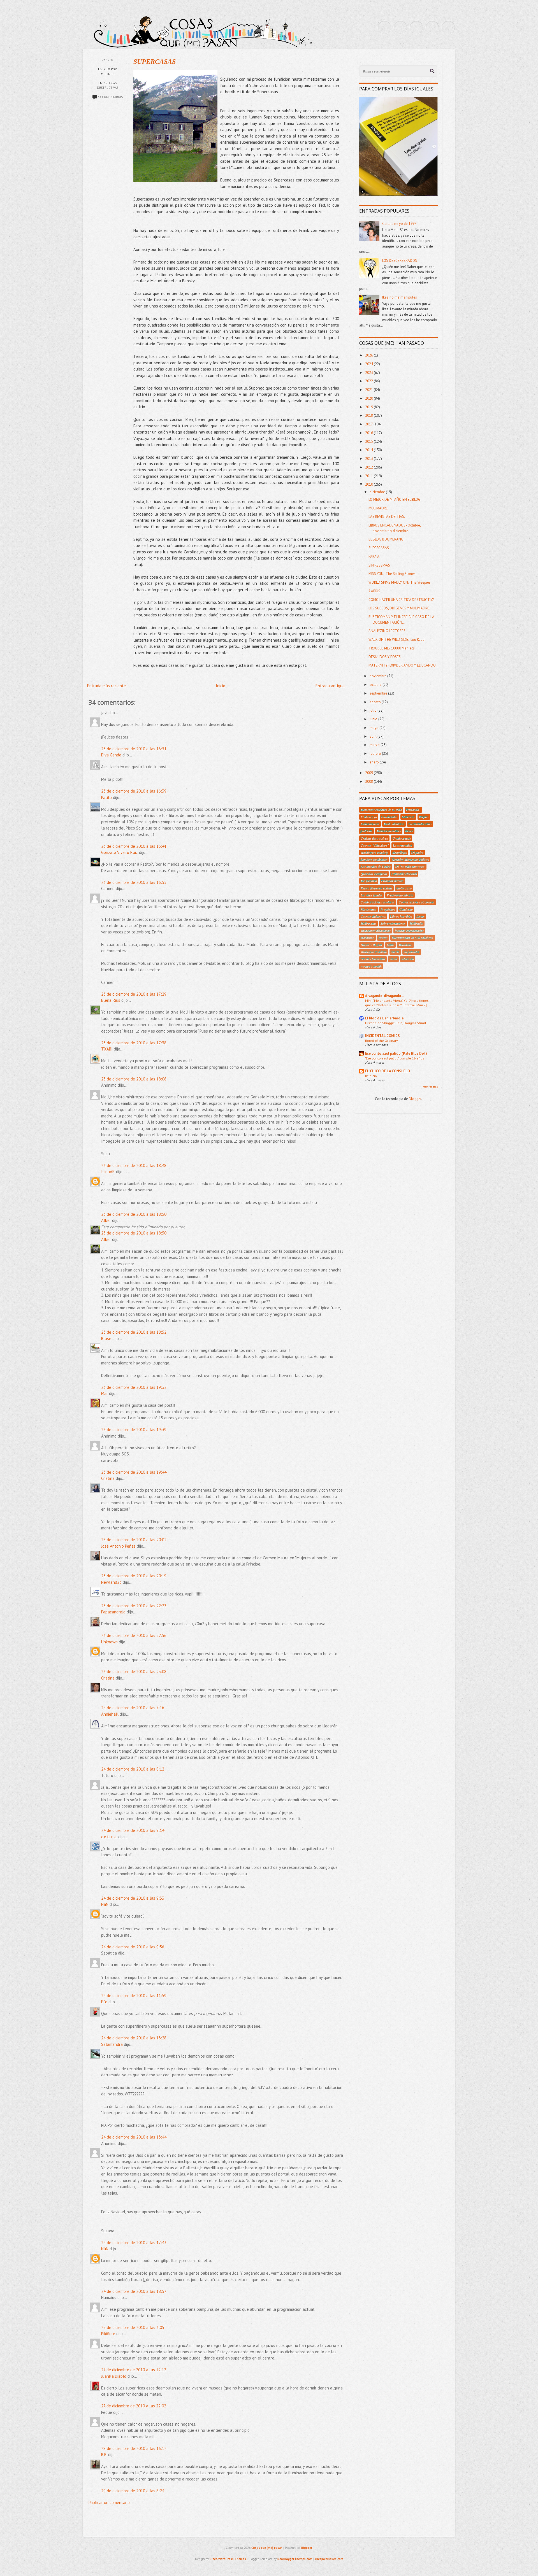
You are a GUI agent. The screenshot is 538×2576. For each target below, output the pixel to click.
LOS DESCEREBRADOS (400, 261)
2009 (369, 773)
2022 (369, 381)
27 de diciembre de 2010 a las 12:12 (134, 2370)
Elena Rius (111, 1000)
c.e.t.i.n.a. (109, 1837)
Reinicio (371, 1076)
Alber (106, 1220)
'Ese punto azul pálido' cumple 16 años (395, 1058)
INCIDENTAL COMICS (382, 1036)
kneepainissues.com (329, 2559)
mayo (374, 728)
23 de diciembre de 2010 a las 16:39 (134, 791)
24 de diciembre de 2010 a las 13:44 (134, 2137)
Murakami (405, 945)
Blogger (415, 1099)
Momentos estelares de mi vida (381, 810)
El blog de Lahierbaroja (384, 1018)
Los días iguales (372, 895)
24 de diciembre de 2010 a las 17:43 (134, 2243)
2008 (369, 782)
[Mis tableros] (448, 27)
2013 (369, 459)
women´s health (371, 966)
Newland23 (111, 1582)
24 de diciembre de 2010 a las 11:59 (134, 1996)
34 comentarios (110, 97)
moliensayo (404, 888)
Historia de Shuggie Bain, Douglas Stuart (396, 1023)
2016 (369, 433)
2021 (369, 390)
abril (374, 736)
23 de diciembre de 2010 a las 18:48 (134, 1165)
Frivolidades (389, 817)
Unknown (109, 1642)
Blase (106, 1339)
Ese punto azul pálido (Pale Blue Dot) (396, 1053)
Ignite (390, 945)
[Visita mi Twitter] (384, 27)
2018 (369, 415)
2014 (369, 450)
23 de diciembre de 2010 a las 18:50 (134, 1214)
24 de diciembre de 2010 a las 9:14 (133, 1830)
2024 (369, 364)
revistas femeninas (373, 959)
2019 (369, 407)
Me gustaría (369, 881)
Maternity (408, 817)
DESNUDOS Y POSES (385, 657)
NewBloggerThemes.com (295, 2559)
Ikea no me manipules (400, 297)
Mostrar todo (430, 1087)
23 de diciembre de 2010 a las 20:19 (134, 1576)
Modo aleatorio (394, 824)
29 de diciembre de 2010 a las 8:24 (133, 2491)
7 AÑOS (374, 591)
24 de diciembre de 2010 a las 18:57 (134, 2291)
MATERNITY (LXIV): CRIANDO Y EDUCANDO (402, 665)
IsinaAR (108, 1172)
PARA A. (374, 557)
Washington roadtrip (374, 853)
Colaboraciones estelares (378, 902)
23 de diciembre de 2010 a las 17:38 (134, 1043)
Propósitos (388, 909)
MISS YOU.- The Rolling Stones (392, 574)
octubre (376, 685)
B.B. (104, 2455)
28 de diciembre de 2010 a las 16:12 (134, 2448)
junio (374, 719)
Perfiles (424, 817)
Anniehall (110, 1714)
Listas (420, 916)
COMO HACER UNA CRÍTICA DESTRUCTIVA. (402, 600)
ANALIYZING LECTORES (387, 631)
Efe (104, 2002)
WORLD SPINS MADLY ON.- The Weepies (400, 582)
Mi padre (417, 853)
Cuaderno (406, 909)
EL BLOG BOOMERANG (386, 539)
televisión (408, 959)
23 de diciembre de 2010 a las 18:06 (134, 1079)
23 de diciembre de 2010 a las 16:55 (134, 882)
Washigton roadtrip (374, 952)
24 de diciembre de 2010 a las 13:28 (134, 2038)
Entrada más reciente (106, 686)
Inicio (221, 686)
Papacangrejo (113, 1612)
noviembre (378, 676)
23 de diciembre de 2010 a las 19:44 (134, 1472)
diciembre (378, 492)
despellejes (400, 853)
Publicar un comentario (109, 2502)
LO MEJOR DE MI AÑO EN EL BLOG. (395, 499)
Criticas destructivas (374, 838)
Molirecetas (368, 923)
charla (395, 952)
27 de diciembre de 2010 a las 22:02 (134, 2406)
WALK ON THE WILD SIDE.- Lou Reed (396, 640)
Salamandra (112, 2044)
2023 (369, 373)
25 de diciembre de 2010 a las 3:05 (133, 2327)
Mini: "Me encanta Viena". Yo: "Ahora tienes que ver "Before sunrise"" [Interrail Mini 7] (397, 1003)
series (393, 959)
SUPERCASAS (155, 62)
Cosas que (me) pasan (267, 2548)
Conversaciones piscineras (417, 902)
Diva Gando (111, 755)
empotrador (412, 952)
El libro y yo (369, 817)
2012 (369, 467)
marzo (375, 745)
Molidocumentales (389, 831)
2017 (369, 424)
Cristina (108, 1478)
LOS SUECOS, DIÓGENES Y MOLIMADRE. (399, 608)
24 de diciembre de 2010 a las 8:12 (133, 1769)
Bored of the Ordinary (382, 1040)
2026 (369, 355)
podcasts (367, 831)
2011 (369, 476)
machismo (367, 938)
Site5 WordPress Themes (228, 2559)
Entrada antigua (330, 686)
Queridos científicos (374, 874)
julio (374, 710)
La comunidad (403, 845)
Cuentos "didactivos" (375, 845)
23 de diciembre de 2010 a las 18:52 (134, 1332)
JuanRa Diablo (114, 2376)
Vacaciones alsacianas (376, 931)
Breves (383, 938)
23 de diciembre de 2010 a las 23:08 (134, 1672)
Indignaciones (370, 824)
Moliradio (416, 923)
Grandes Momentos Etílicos (410, 860)
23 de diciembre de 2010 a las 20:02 (134, 1540)
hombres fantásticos (374, 860)
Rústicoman (368, 909)
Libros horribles (401, 916)
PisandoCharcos (392, 881)
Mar (105, 1393)
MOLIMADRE (378, 508)
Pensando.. (413, 810)
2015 (369, 442)
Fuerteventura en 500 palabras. (413, 938)
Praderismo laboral (400, 895)
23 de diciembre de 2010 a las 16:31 (134, 749)
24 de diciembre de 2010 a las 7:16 (133, 1708)
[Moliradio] (432, 27)
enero (375, 762)
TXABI (107, 1049)
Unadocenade (402, 838)
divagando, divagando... (384, 996)
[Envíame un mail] (416, 27)
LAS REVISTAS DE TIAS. (387, 517)
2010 (369, 484)
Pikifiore (108, 2334)
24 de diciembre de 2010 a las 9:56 (133, 1947)
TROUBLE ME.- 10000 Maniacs (392, 648)
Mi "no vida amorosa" (410, 867)
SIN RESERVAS (379, 565)
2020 (369, 398)
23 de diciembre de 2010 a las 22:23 (134, 1606)
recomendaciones (420, 824)
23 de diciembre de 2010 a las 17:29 (134, 994)
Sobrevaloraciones (393, 923)
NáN (105, 1904)
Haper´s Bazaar (372, 945)
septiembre (379, 693)
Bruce (409, 831)
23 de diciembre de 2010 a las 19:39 (134, 1430)
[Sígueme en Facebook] (400, 27)
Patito (106, 797)
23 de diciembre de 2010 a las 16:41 (134, 846)
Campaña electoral (404, 874)
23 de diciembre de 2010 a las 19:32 (134, 1387)
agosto (376, 702)
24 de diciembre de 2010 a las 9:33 (133, 1898)
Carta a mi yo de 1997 (399, 224)
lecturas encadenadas (409, 931)
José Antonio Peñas (119, 1546)
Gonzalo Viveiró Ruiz (120, 852)
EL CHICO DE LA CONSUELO (388, 1071)
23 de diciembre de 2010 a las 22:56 (134, 1635)
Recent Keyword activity (376, 888)
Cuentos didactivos (373, 916)
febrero (376, 754)
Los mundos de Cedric (376, 867)
